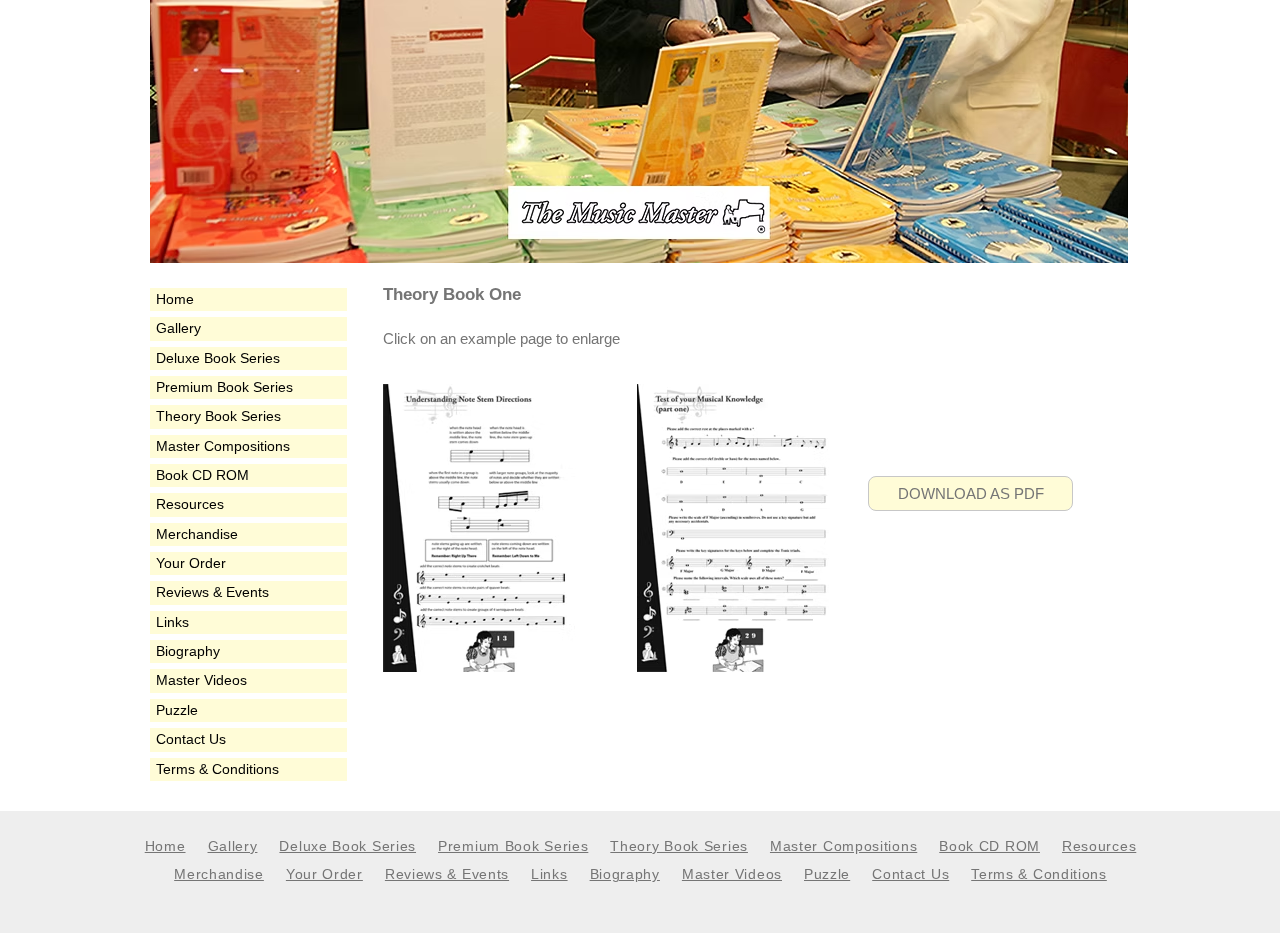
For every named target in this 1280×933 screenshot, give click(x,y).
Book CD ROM (202, 475)
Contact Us (191, 739)
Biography (188, 651)
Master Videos (201, 680)
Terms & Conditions (217, 769)
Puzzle (177, 710)
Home (175, 299)
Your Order (191, 563)
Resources (190, 504)
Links (172, 622)
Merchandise (197, 534)
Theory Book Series (218, 416)
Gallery (178, 328)
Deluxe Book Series (218, 358)
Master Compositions (223, 446)
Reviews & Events (212, 592)
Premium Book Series (224, 387)
